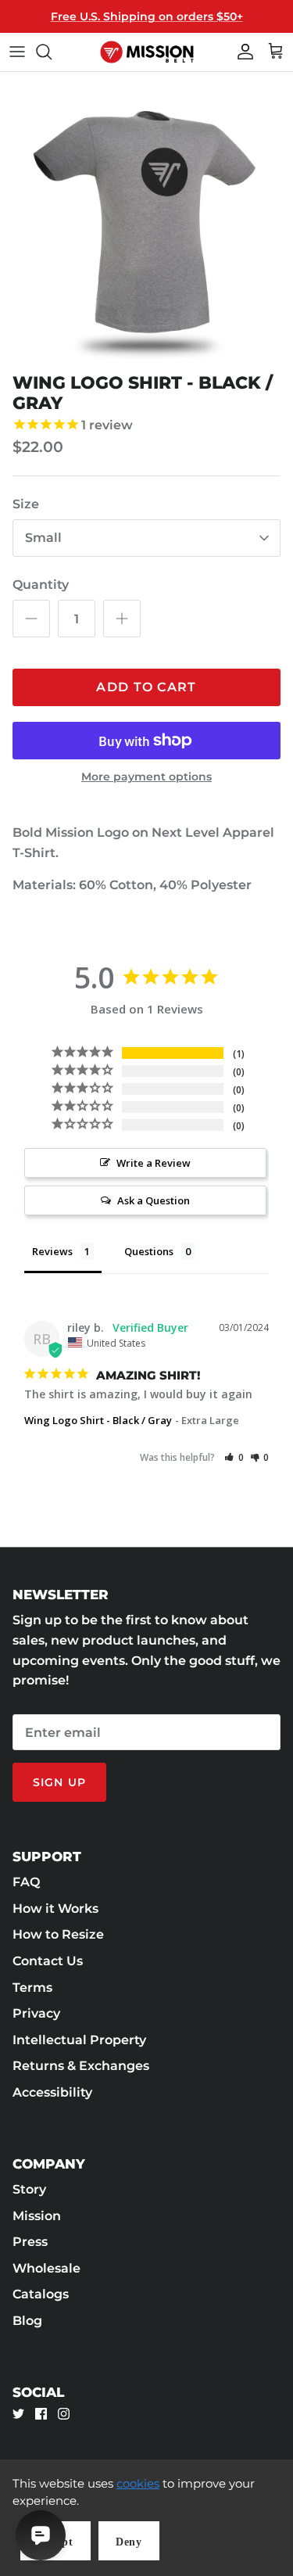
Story (29, 2189)
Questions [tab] (149, 1251)
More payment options (146, 777)
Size (26, 504)
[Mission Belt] (147, 52)
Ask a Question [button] (154, 1200)
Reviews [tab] (52, 1251)
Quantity (41, 585)
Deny (129, 2542)
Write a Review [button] (154, 1163)
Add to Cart (146, 687)
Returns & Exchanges (81, 2066)
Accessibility (52, 2092)
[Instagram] (64, 2414)
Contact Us (48, 1961)
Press (30, 2242)
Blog (27, 2321)
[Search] (52, 52)
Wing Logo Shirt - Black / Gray (98, 1420)
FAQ (26, 1882)
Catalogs (41, 2294)
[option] (146, 219)
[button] (234, 1457)
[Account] (241, 52)
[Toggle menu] (17, 52)
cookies (138, 2483)
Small (43, 538)
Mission (37, 2216)
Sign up (59, 1782)
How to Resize (58, 1934)
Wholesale (46, 2268)
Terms (32, 1988)
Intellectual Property (79, 2040)
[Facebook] (41, 2414)
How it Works (55, 1909)
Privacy (36, 2013)
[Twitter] (18, 2414)
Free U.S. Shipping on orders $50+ (147, 16)
